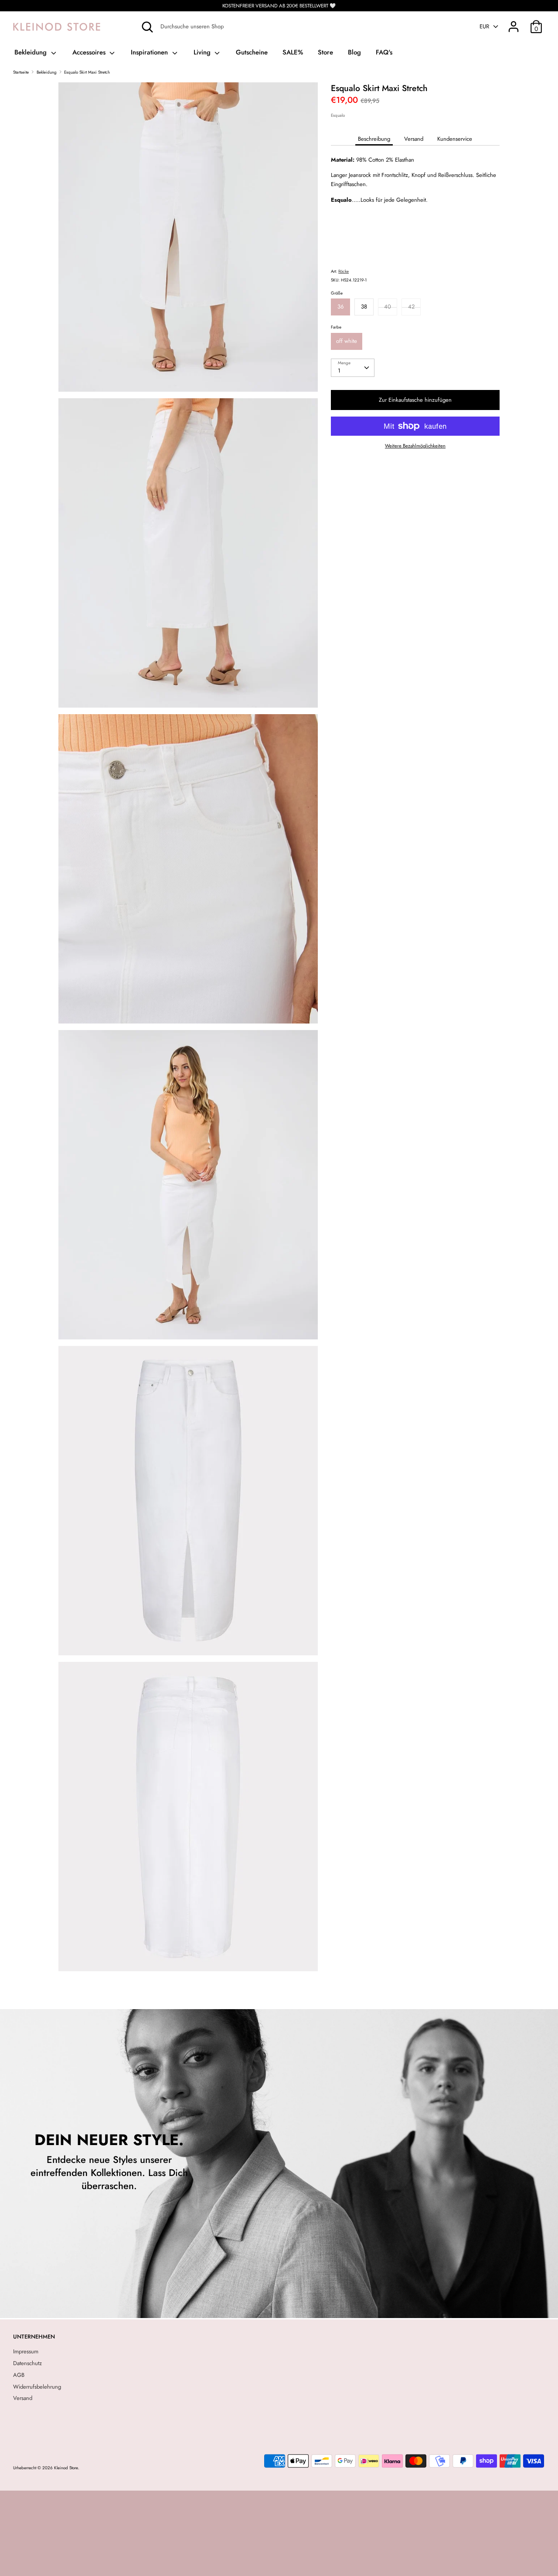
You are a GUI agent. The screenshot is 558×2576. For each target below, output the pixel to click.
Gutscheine (252, 52)
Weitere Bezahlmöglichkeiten (415, 446)
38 (364, 307)
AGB (19, 2375)
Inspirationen (150, 52)
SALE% (293, 52)
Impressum (26, 2351)
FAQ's (384, 52)
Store (325, 52)
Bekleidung (32, 52)
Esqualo (338, 115)
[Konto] (514, 22)
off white (347, 341)
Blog (354, 52)
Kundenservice (455, 139)
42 (411, 307)
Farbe (336, 327)
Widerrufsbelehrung (37, 2387)
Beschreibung (374, 139)
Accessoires (90, 52)
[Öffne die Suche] (147, 27)
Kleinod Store (66, 2468)
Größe (337, 293)
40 (388, 307)
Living (203, 52)
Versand (414, 139)
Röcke (344, 271)
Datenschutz (27, 2363)
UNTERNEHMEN (34, 2337)
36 (340, 307)
